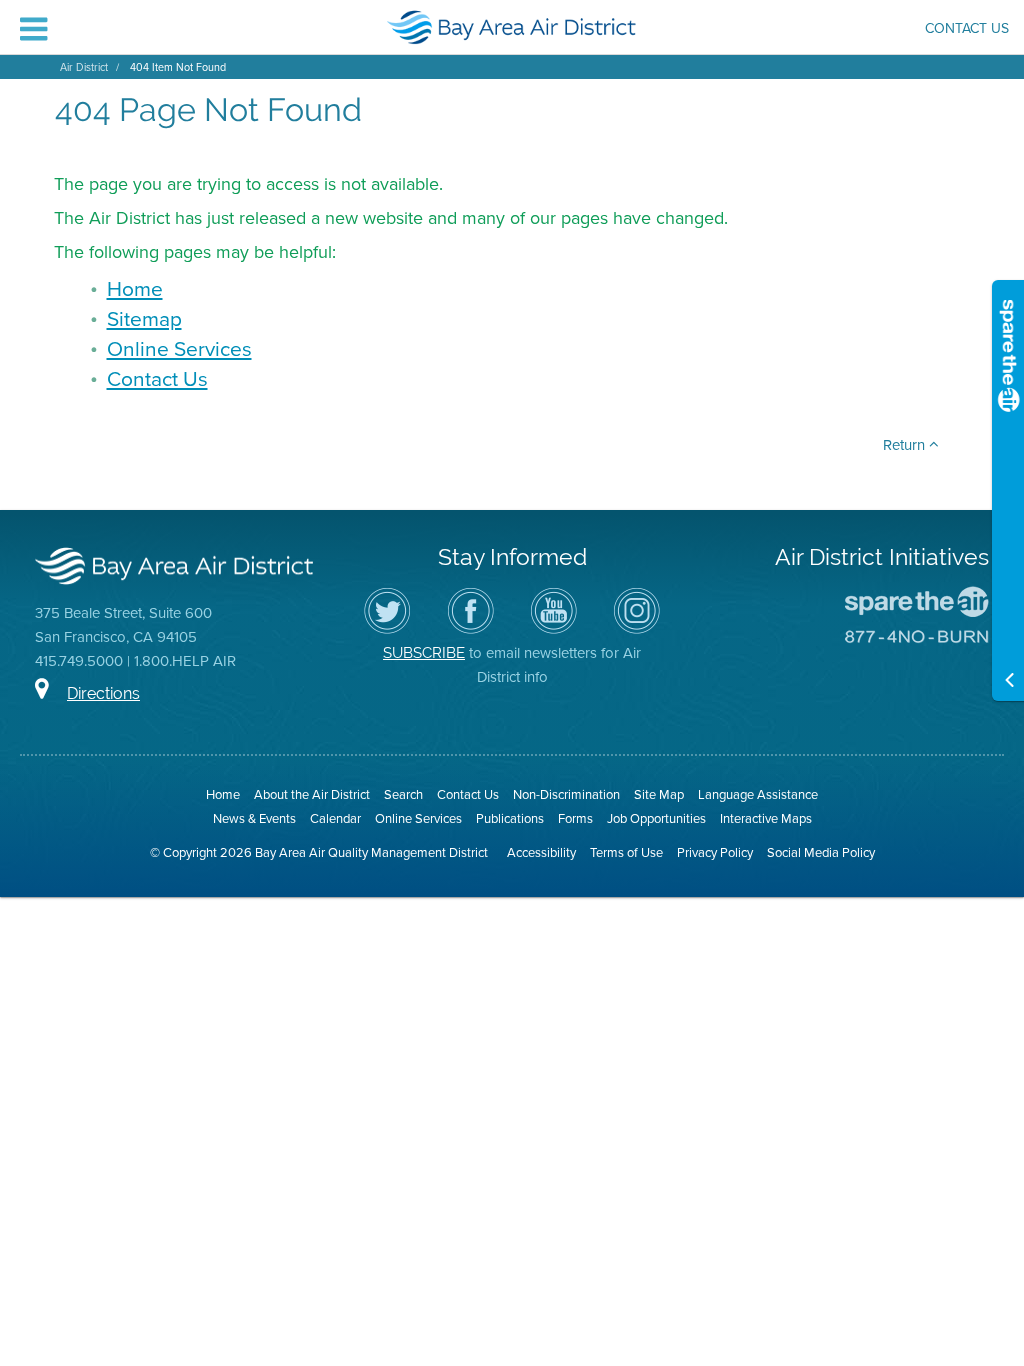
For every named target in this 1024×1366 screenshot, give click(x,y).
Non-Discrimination (566, 794)
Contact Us (967, 30)
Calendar (335, 818)
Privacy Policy (715, 852)
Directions (103, 693)
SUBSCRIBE (424, 652)
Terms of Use (626, 852)
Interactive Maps (766, 818)
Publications (510, 818)
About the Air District (312, 794)
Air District (84, 67)
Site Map (659, 794)
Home (135, 288)
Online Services (179, 348)
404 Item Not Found (178, 67)
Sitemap (144, 318)
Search (403, 794)
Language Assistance (758, 794)
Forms (575, 818)
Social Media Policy (821, 852)
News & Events (254, 818)
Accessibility (541, 852)
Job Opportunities (656, 818)
